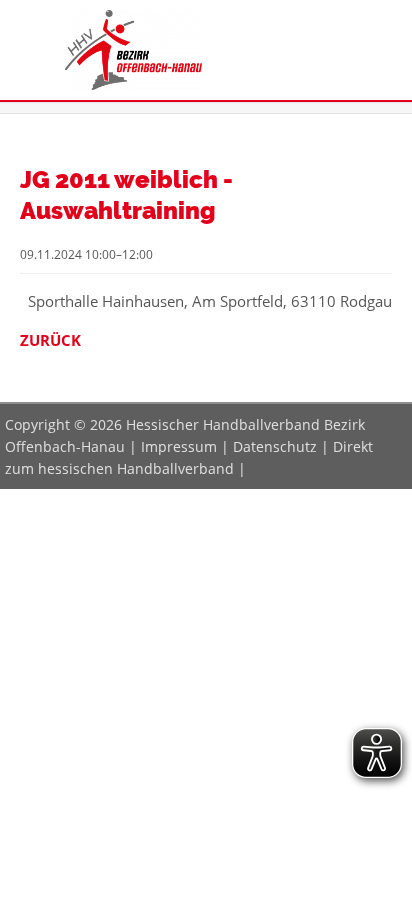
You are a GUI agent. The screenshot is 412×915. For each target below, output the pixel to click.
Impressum (179, 446)
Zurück (50, 340)
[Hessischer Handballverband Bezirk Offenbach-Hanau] (133, 84)
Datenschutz (275, 446)
